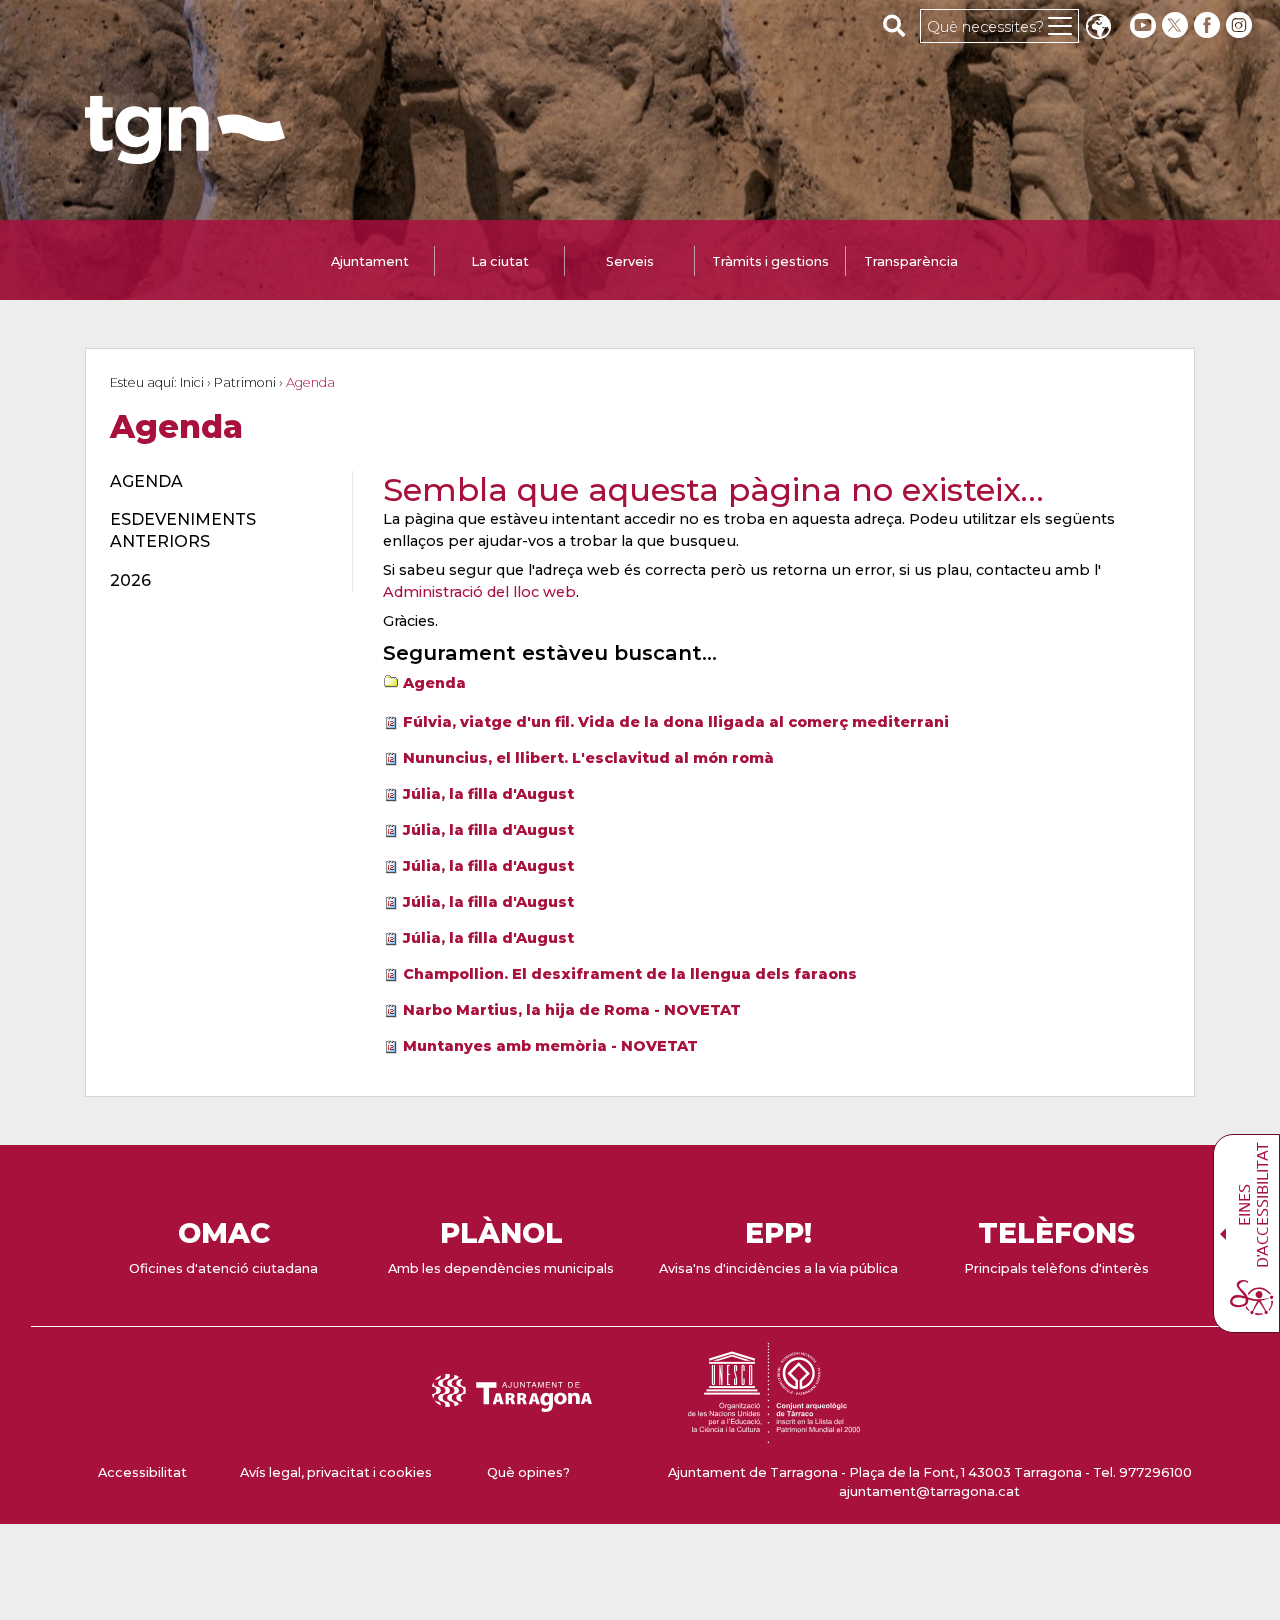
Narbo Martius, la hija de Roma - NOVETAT (572, 1010)
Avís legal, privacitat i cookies (336, 1472)
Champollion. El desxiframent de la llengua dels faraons (630, 974)
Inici (192, 382)
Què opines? (528, 1472)
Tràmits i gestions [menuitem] (770, 261)
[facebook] (1209, 25)
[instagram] (1241, 25)
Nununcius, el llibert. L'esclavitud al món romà (588, 758)
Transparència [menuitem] (911, 261)
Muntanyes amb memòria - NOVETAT (550, 1046)
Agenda (434, 683)
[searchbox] (894, 25)
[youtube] (1143, 25)
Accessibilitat (142, 1472)
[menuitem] (219, 482)
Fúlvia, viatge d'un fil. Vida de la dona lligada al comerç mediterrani (676, 722)
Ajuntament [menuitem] (370, 261)
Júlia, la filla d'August (488, 794)
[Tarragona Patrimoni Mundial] (774, 1433)
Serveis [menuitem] (630, 261)
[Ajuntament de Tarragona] (185, 154)
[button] (1098, 28)
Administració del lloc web (479, 592)
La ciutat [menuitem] (500, 261)
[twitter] (1177, 25)
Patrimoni (245, 382)
